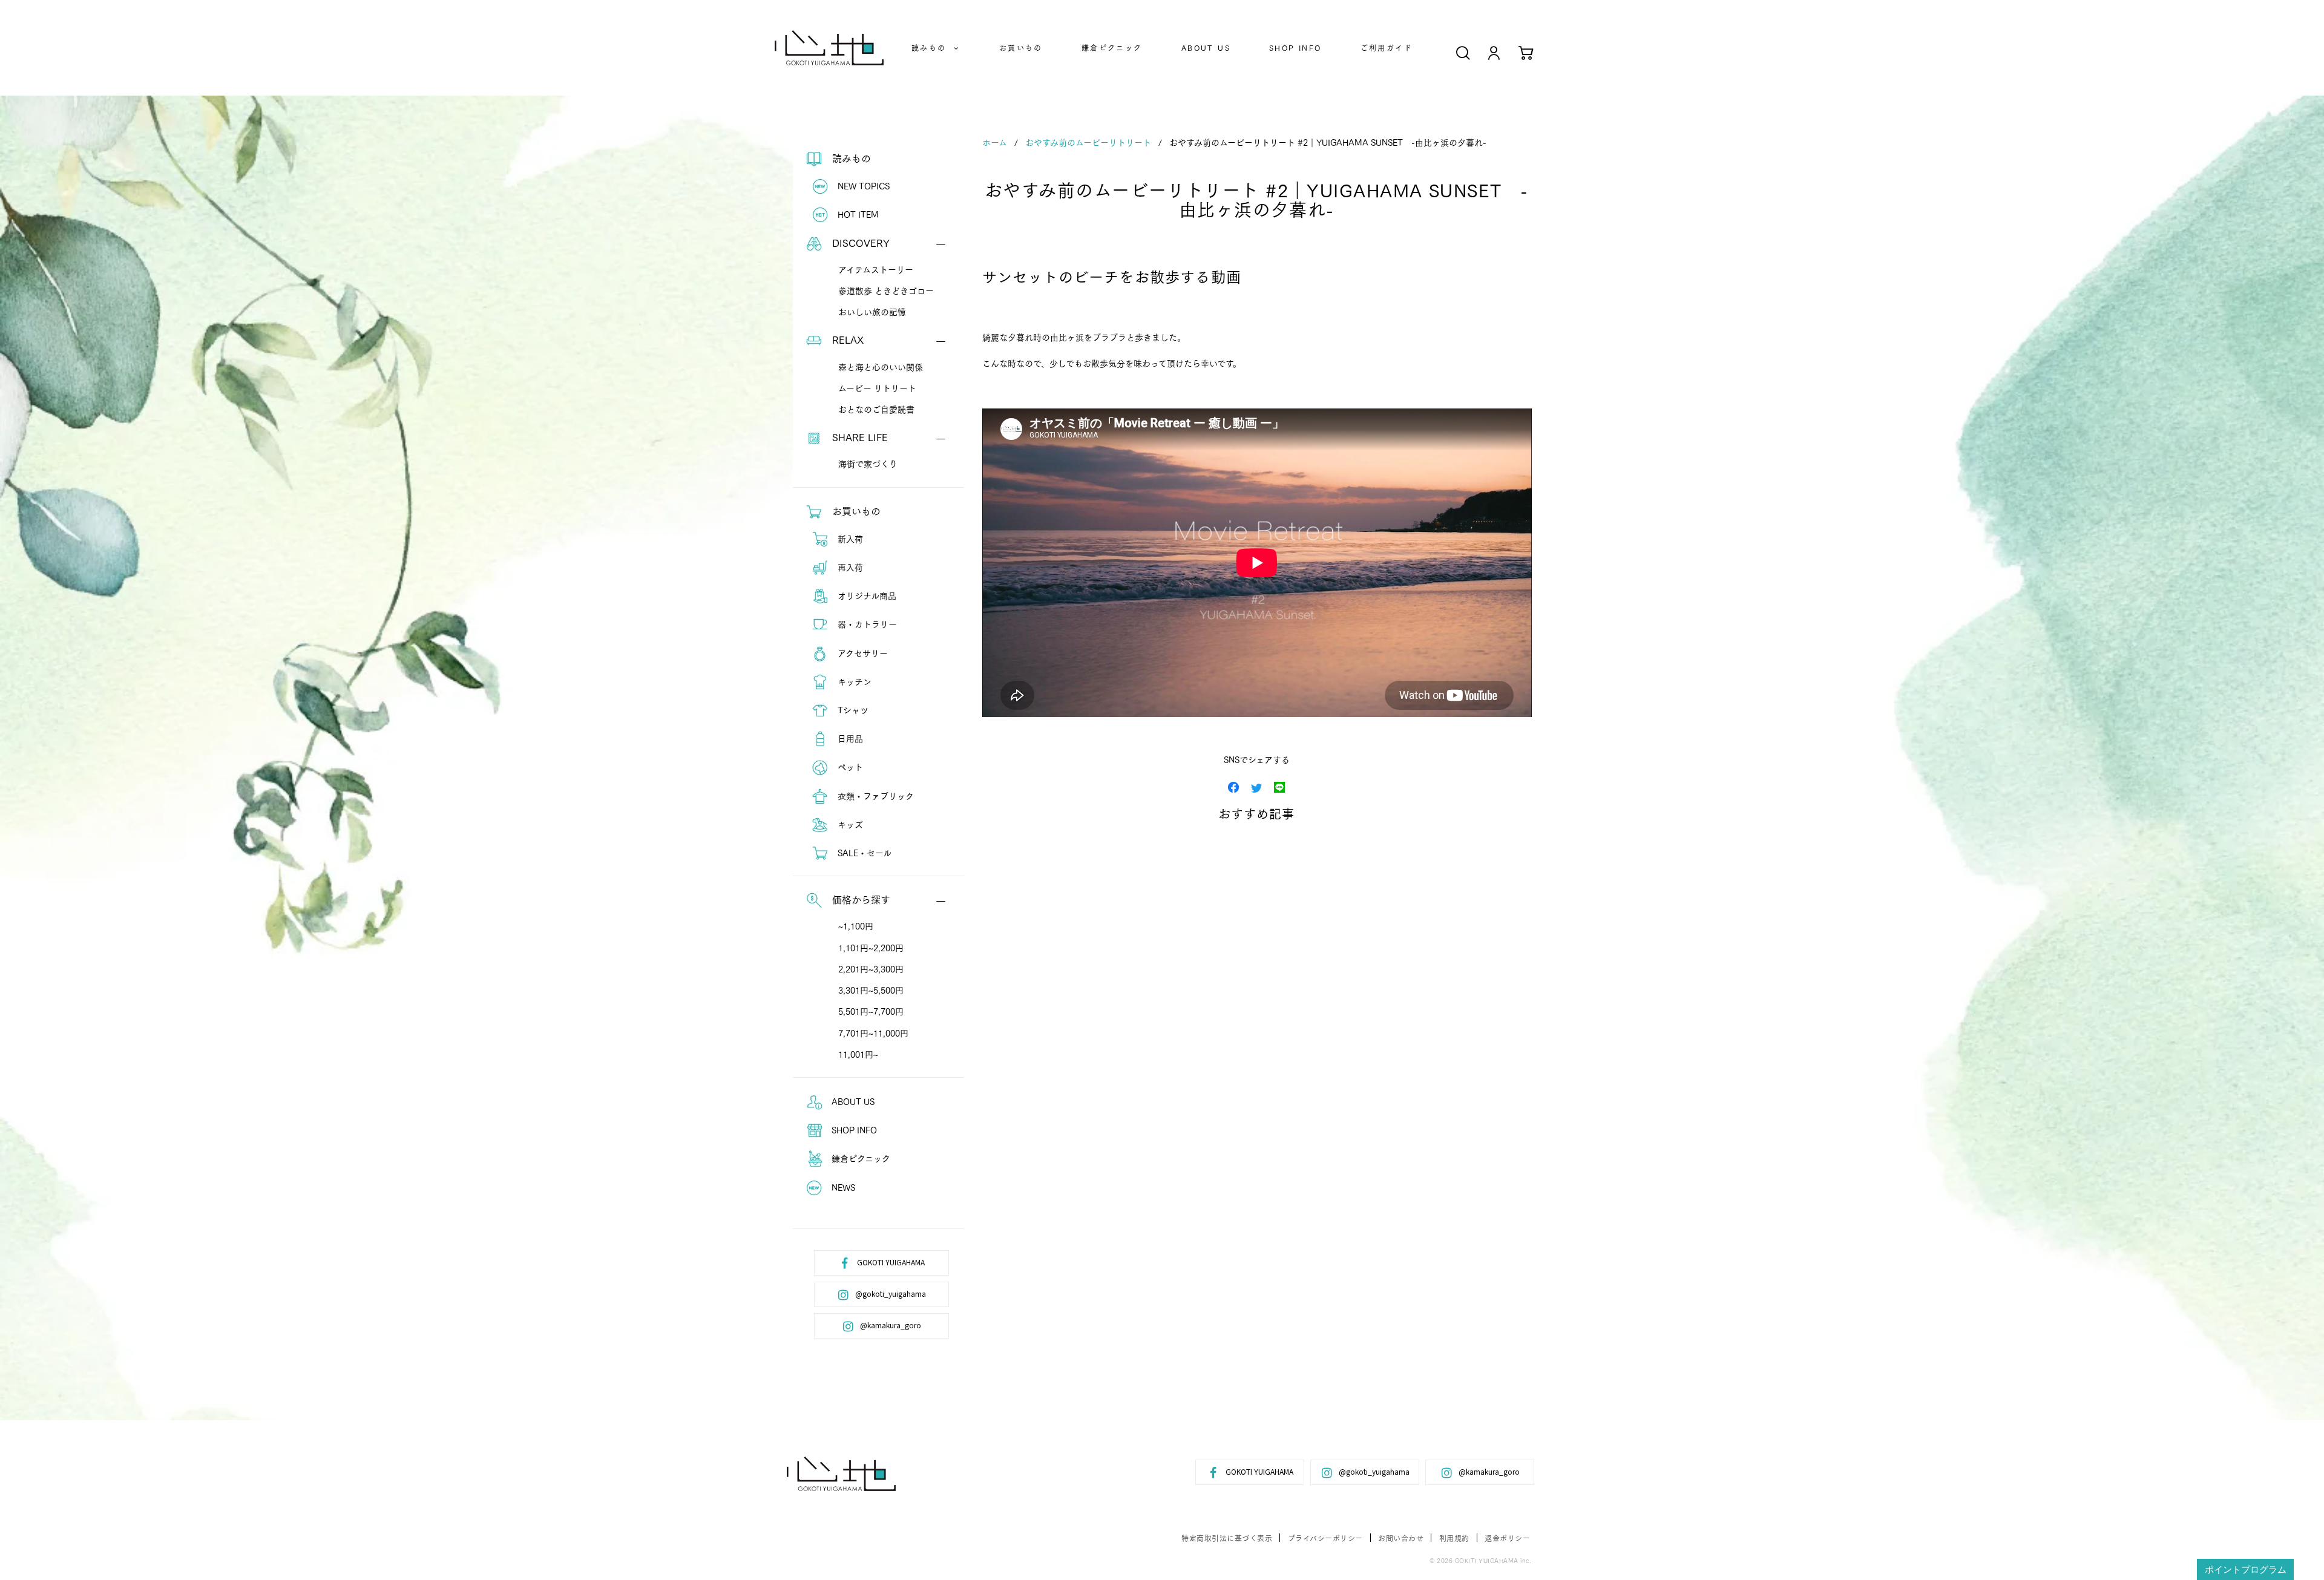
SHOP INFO (1295, 48)
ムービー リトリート (877, 388)
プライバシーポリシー (1325, 1538)
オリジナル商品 (866, 595)
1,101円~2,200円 (871, 948)
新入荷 (849, 539)
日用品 (849, 738)
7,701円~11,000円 (873, 1033)
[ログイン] (1494, 52)
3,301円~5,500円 (871, 990)
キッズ (849, 824)
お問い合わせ (1401, 1538)
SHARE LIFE (858, 437)
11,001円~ (858, 1054)
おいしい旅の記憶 (872, 312)
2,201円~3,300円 (871, 969)
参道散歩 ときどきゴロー (886, 290)
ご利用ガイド (1387, 48)
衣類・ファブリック (875, 796)
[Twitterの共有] (1256, 786)
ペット (849, 767)
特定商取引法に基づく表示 (1227, 1538)
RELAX (846, 339)
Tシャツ (852, 710)
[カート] (1526, 52)
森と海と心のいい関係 (881, 367)
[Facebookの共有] (1233, 786)
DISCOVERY (859, 242)
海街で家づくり (868, 464)
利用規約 (1454, 1538)
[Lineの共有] (1279, 786)
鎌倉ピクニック (1112, 48)
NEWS (842, 1187)
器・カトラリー (866, 624)
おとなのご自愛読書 (876, 409)
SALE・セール (863, 853)
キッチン (853, 681)
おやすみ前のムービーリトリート (1088, 142)
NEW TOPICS (862, 186)
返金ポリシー (1507, 1538)
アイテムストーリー (876, 269)
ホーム (995, 142)
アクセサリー (862, 653)
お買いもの (1021, 48)
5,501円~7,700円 (871, 1011)
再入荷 (849, 567)
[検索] (1463, 52)
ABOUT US (1206, 48)
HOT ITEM (857, 214)
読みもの (933, 48)
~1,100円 (856, 926)
